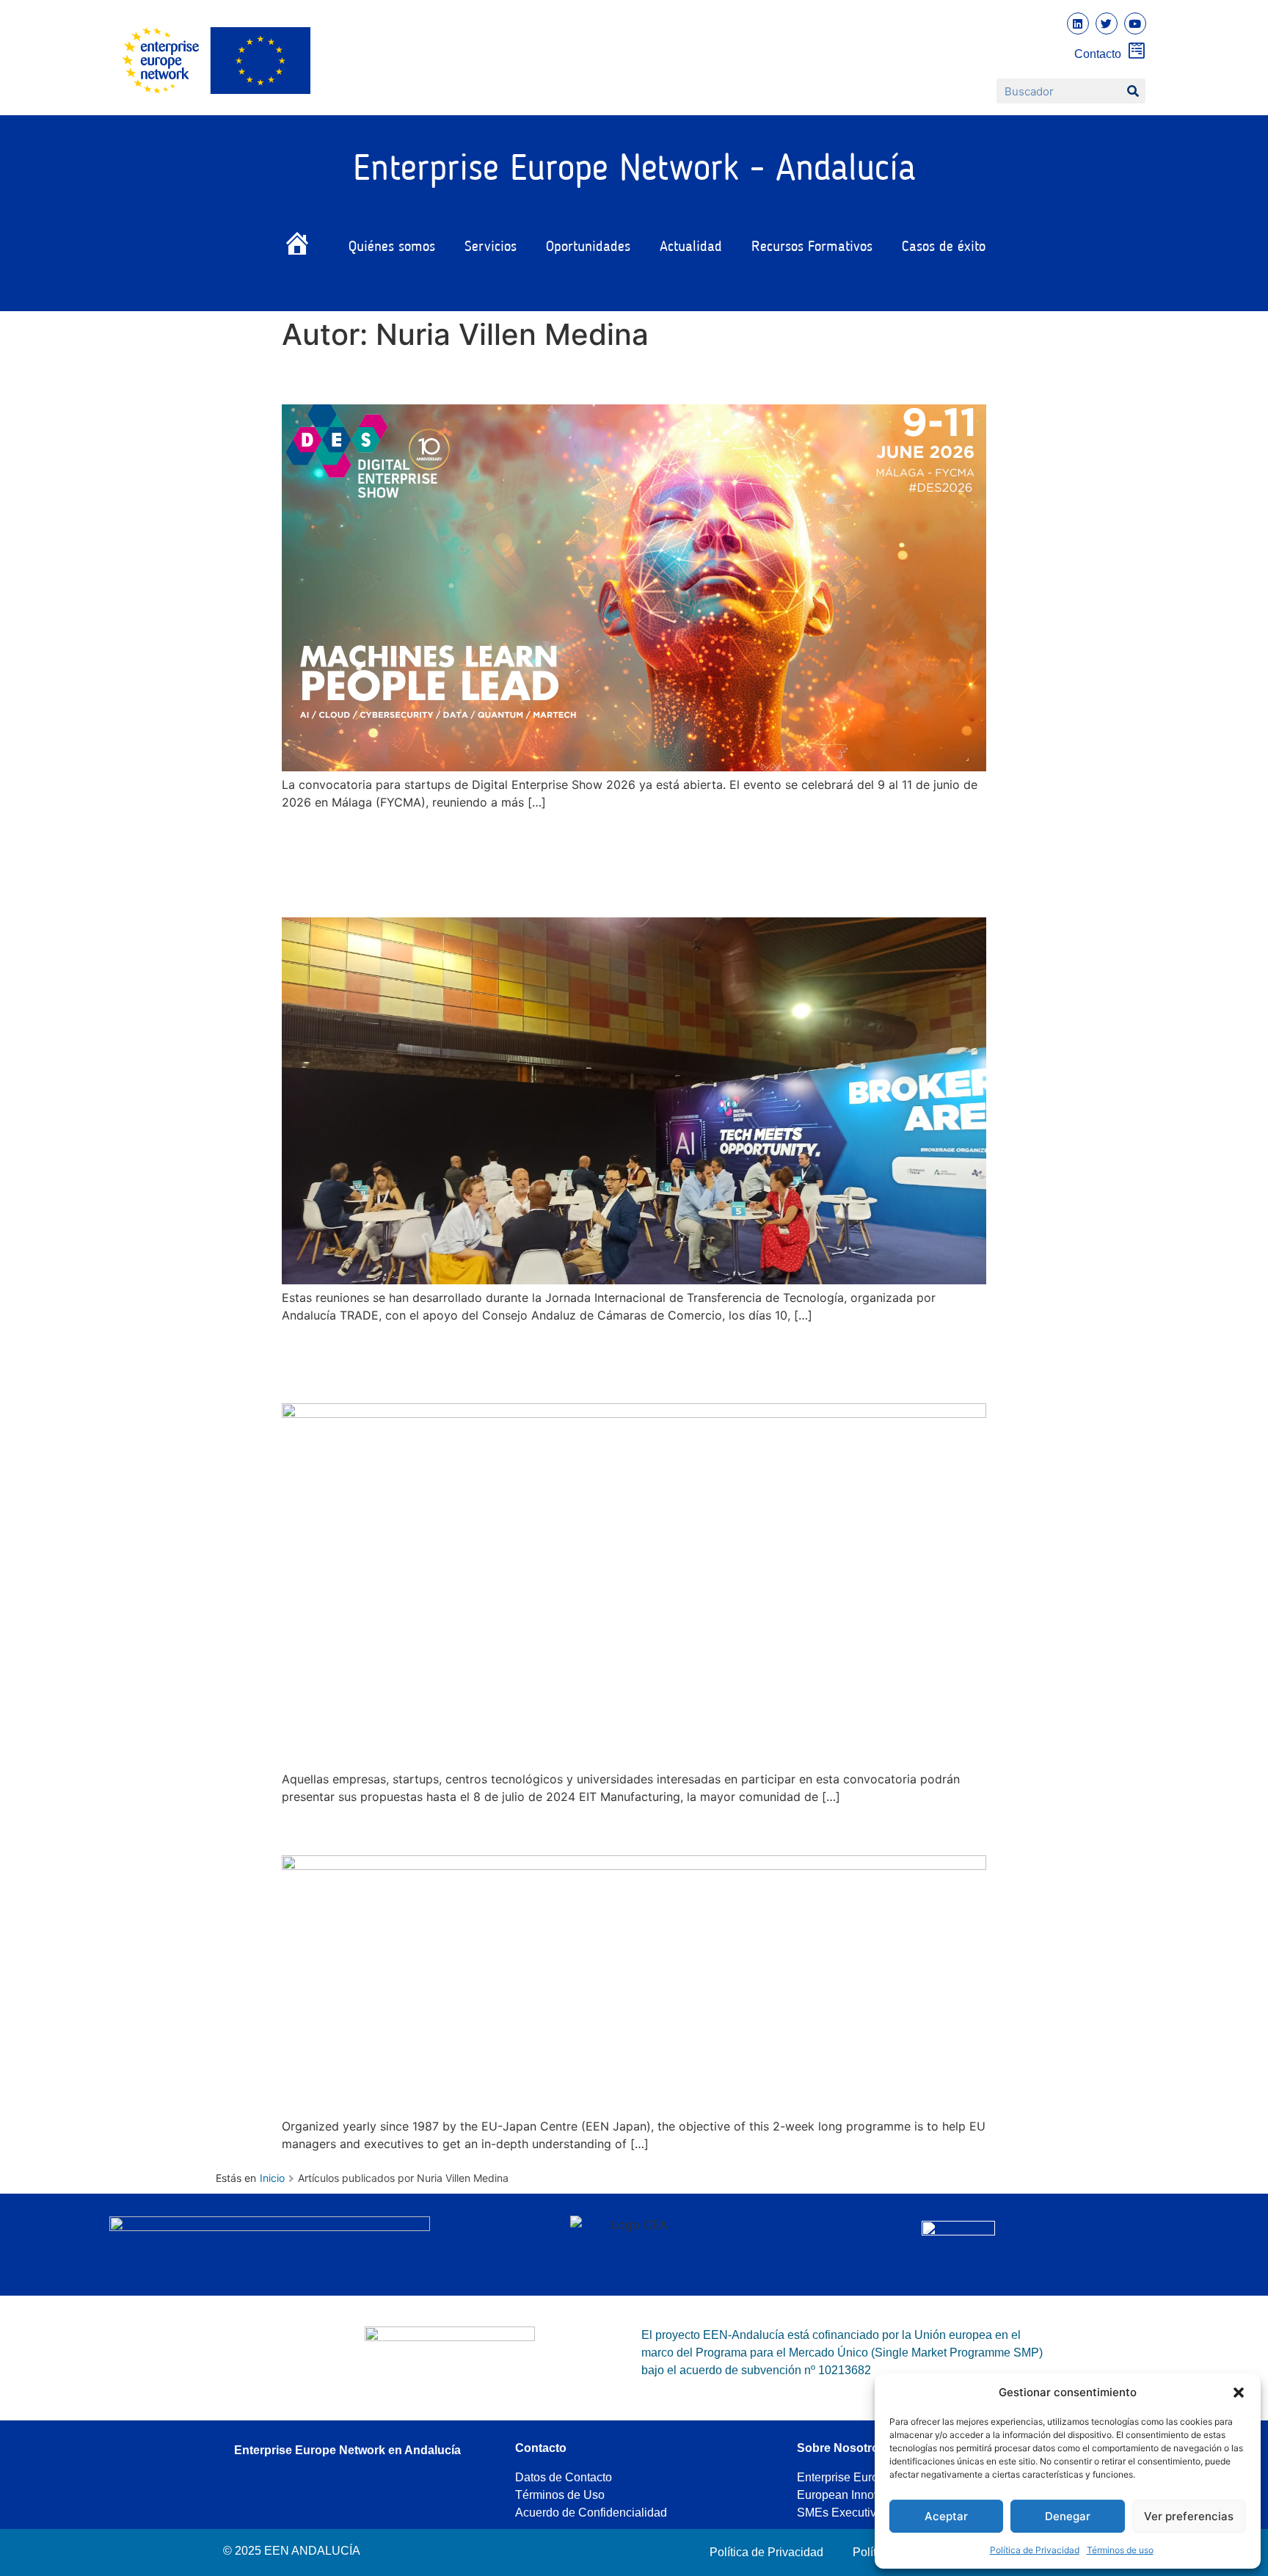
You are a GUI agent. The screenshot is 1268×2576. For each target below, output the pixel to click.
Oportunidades (588, 247)
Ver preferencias (1189, 2516)
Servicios (491, 247)
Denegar (1068, 2516)
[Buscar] (1133, 91)
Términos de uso (1120, 2550)
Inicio (272, 2178)
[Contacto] (1137, 50)
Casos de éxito (944, 247)
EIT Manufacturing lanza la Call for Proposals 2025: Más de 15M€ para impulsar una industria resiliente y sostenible (609, 1362)
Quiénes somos (392, 247)
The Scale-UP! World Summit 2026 (475, 378)
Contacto (1098, 54)
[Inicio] (301, 247)
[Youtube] (1135, 23)
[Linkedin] (1078, 23)
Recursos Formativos (812, 247)
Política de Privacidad (1035, 2550)
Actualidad (691, 247)
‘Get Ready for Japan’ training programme (513, 1829)
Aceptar (946, 2516)
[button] (1239, 2393)
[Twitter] (1107, 23)
